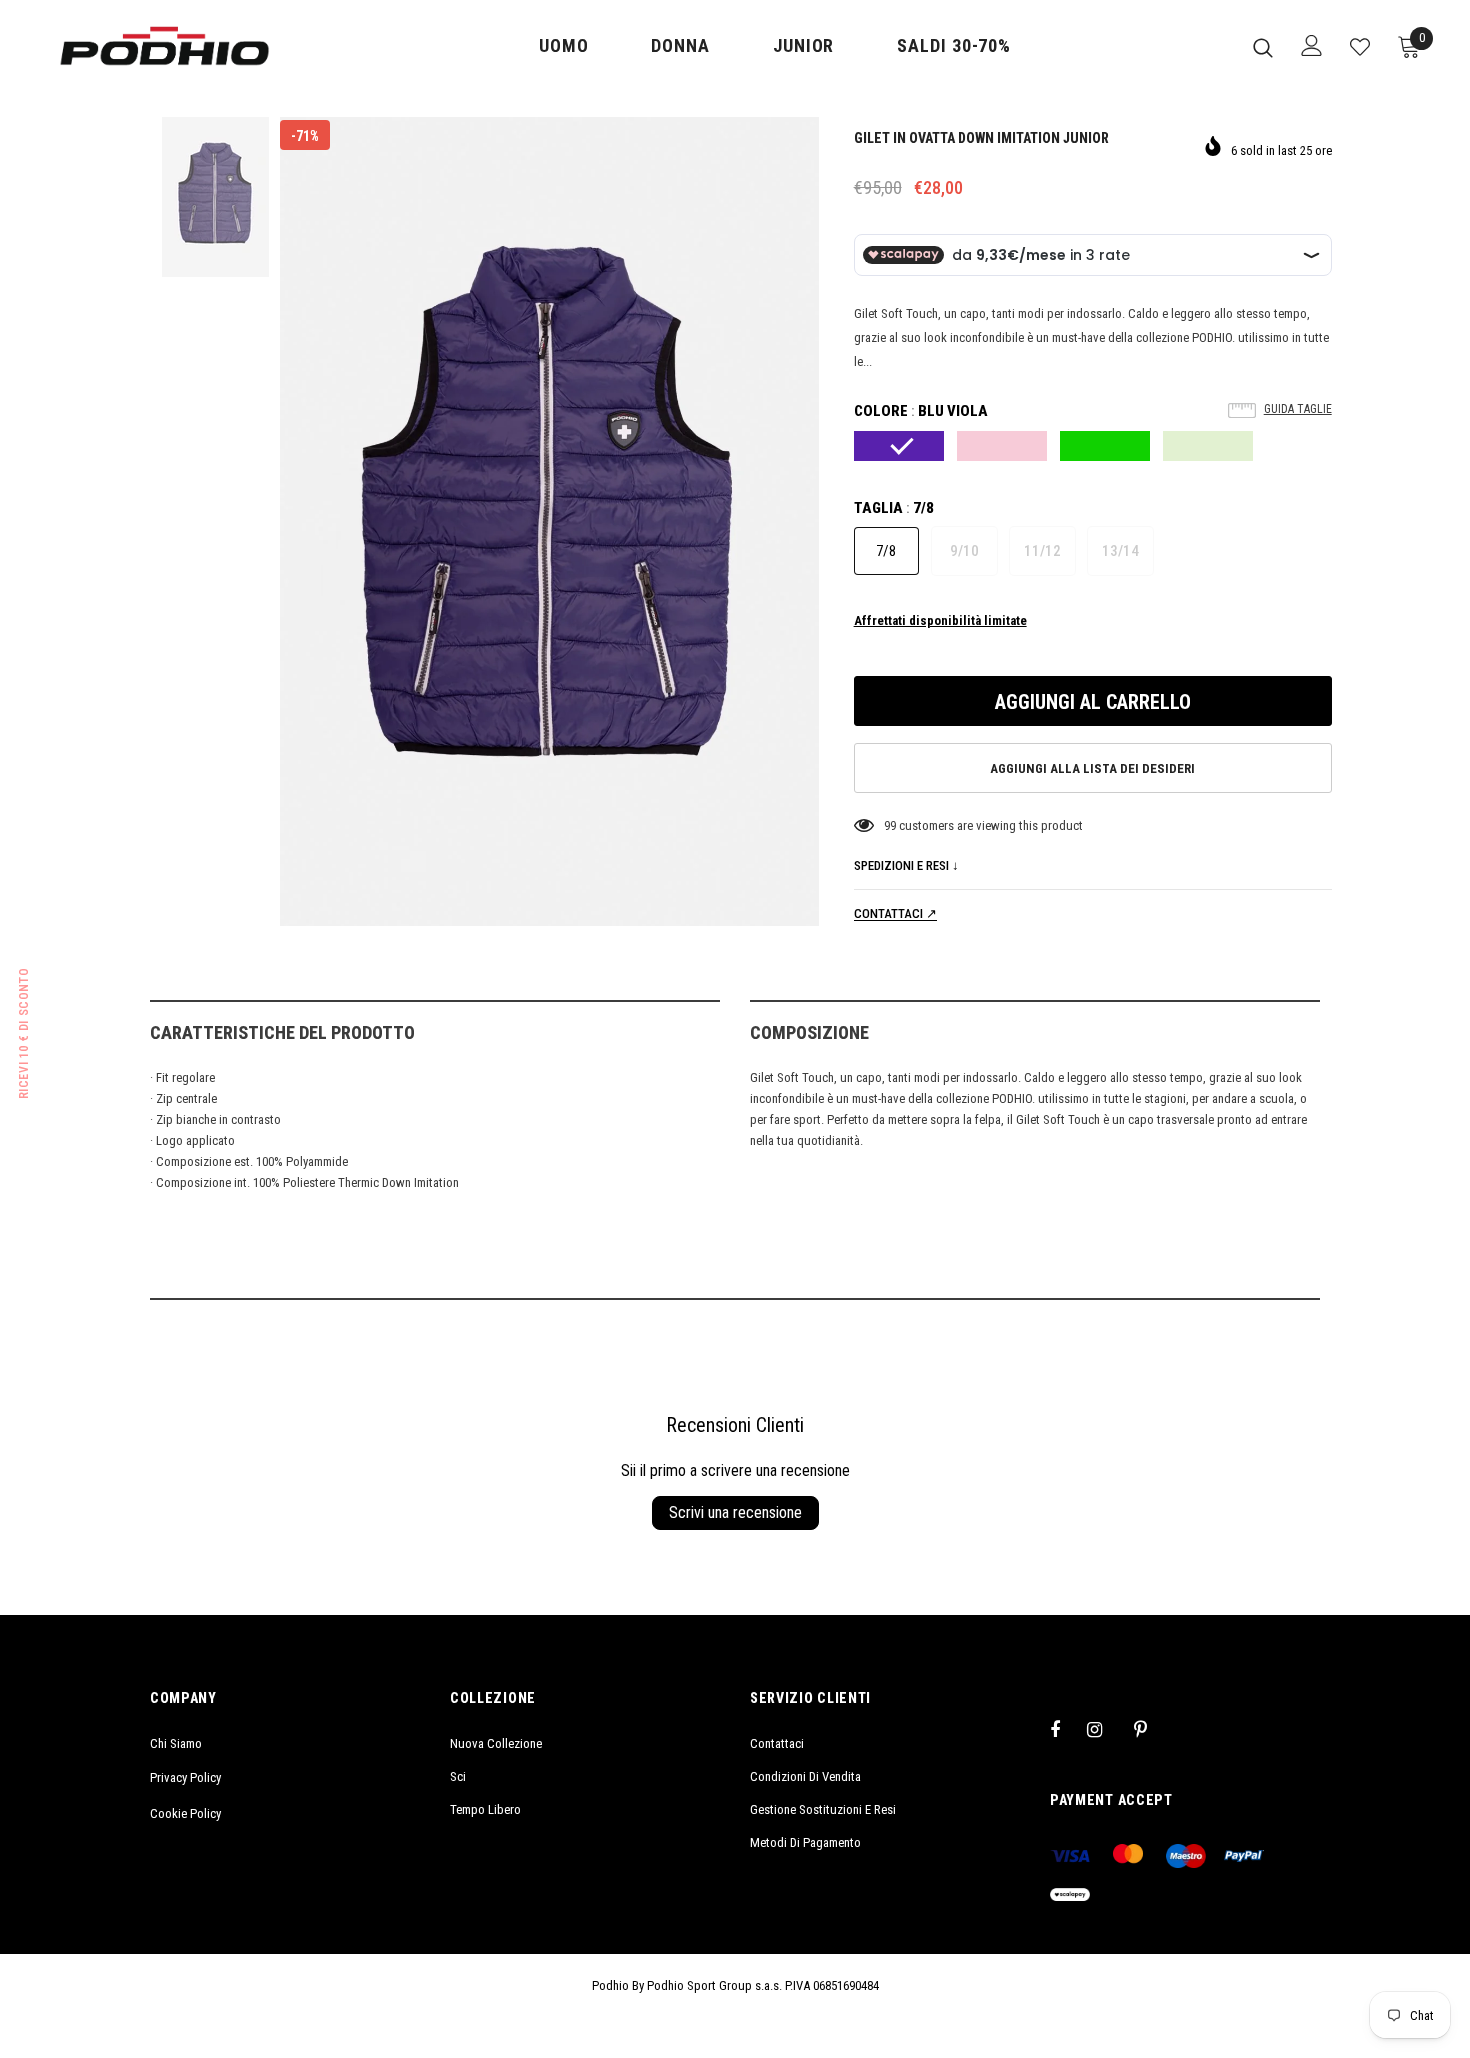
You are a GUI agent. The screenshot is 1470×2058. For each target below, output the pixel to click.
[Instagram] (1105, 1729)
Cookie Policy (185, 1813)
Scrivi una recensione (735, 1512)
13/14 (1120, 551)
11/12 (1042, 551)
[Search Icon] (1263, 47)
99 (890, 825)
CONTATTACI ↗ (895, 913)
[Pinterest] (1152, 1729)
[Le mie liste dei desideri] (1360, 47)
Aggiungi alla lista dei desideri (1092, 768)
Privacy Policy (185, 1777)
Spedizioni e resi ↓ (906, 865)
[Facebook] (1068, 1729)
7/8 (886, 551)
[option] (549, 521)
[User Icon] (1312, 45)
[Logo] (164, 46)
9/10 (964, 551)
